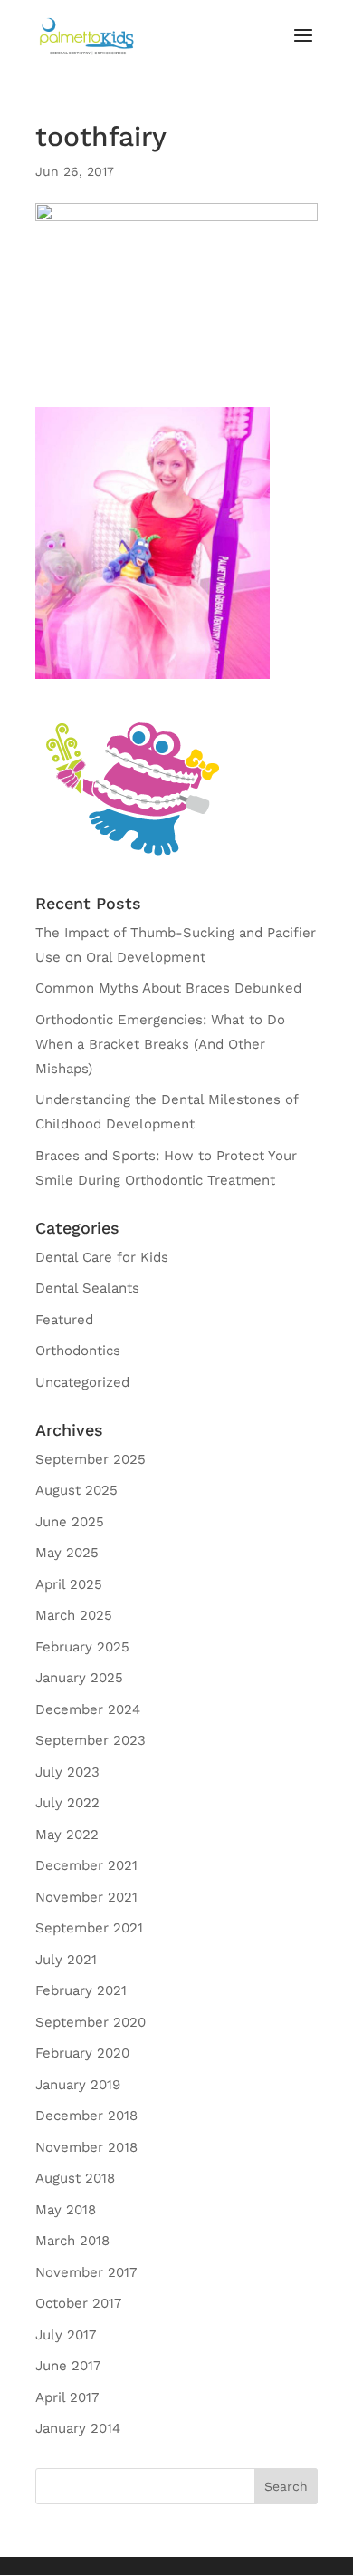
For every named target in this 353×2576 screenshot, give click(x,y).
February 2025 (82, 1647)
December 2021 (86, 1865)
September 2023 (91, 1740)
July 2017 (66, 2335)
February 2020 (82, 2053)
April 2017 (67, 2397)
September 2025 (91, 1459)
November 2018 (86, 2147)
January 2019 (78, 2085)
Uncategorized (82, 1382)
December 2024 (88, 1709)
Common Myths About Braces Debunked (168, 988)
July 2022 (67, 1803)
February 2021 (81, 1990)
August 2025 (76, 1490)
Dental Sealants (87, 1288)
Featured (64, 1320)
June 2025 (70, 1522)
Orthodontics (78, 1351)
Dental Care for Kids (102, 1257)
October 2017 (78, 2303)
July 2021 (66, 1960)
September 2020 (91, 2022)
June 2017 (68, 2366)
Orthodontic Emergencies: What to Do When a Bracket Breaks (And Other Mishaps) (160, 1044)
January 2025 (79, 1678)
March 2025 (74, 1615)
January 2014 (78, 2428)
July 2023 (67, 1772)
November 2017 (86, 2272)
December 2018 (86, 2116)
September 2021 (89, 1928)
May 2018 (66, 2210)
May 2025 (67, 1553)
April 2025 (69, 1584)
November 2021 (86, 1897)
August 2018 (75, 2178)
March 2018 (72, 2241)
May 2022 (67, 1835)
